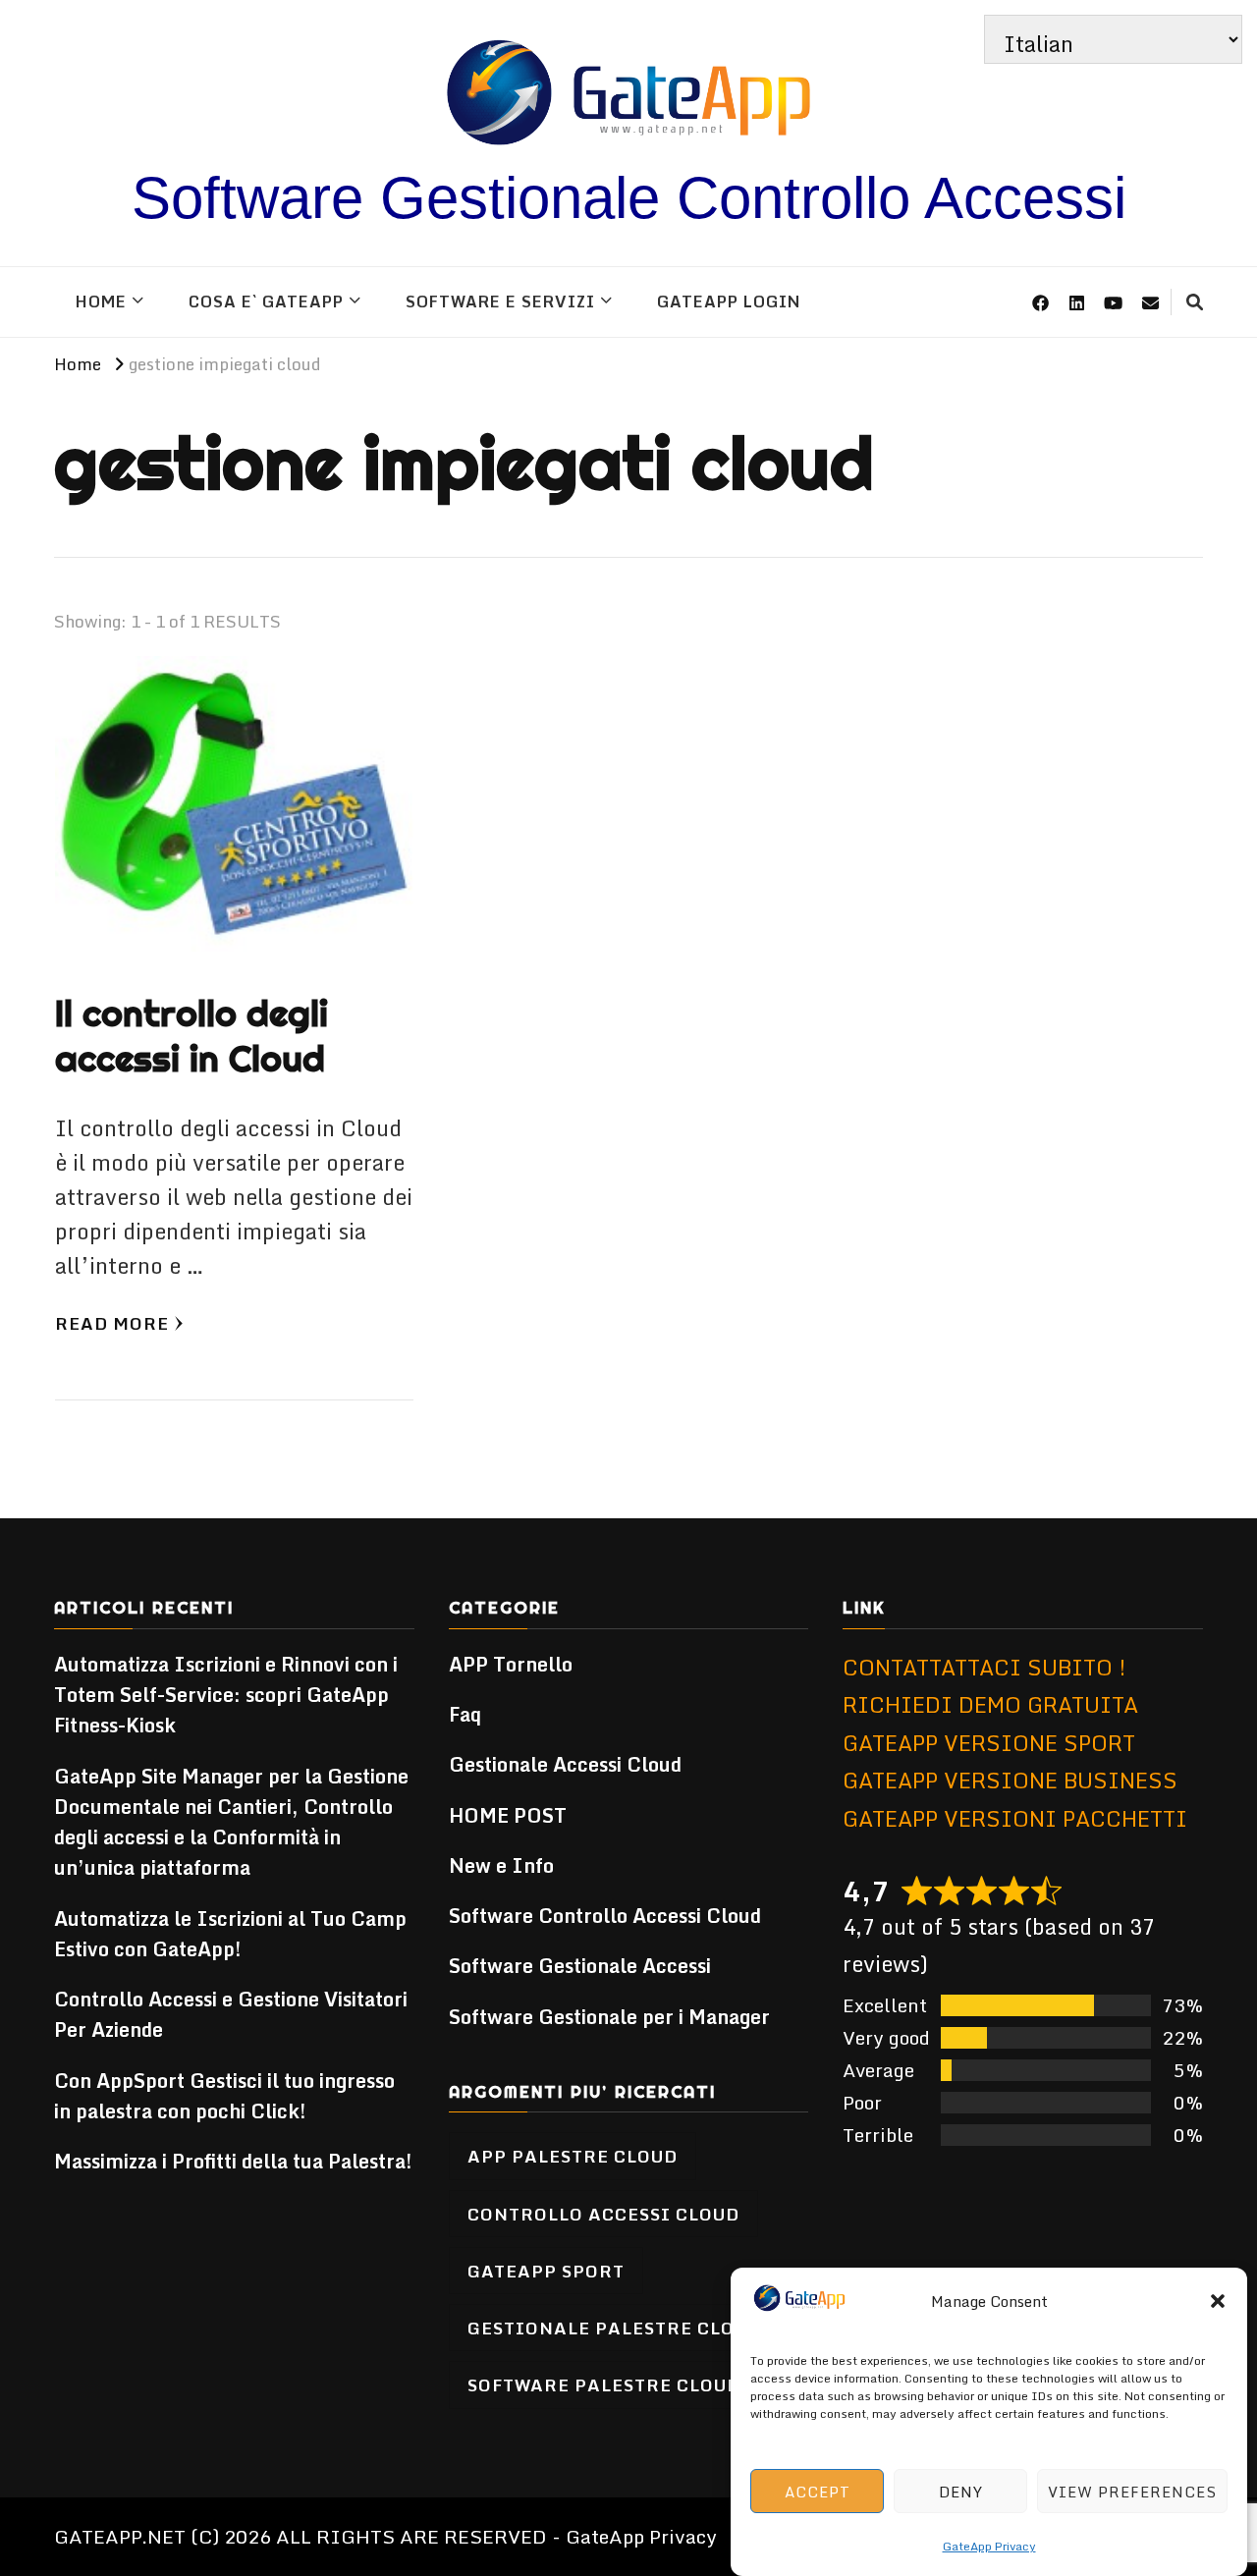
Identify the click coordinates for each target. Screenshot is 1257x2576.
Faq (465, 1714)
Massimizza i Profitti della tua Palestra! (233, 2161)
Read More (112, 1323)
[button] (1218, 2301)
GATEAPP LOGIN (729, 301)
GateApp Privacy (989, 2546)
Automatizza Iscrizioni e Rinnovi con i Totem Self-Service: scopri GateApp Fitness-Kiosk (226, 1695)
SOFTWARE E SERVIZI (500, 301)
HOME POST (508, 1815)
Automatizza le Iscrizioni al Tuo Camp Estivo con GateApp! (230, 1934)
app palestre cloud (573, 2156)
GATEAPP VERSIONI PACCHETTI (1015, 1818)
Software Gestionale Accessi (580, 1966)
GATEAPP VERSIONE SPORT (989, 1743)
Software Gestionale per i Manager (609, 2017)
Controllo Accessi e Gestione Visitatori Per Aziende (231, 2014)
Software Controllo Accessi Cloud (605, 1916)
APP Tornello (511, 1664)
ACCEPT (818, 2492)
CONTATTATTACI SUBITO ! (984, 1667)
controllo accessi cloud (603, 2214)
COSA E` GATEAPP (266, 301)
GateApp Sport (546, 2271)
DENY (961, 2492)
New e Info (501, 1865)
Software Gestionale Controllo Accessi (629, 198)
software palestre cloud (604, 2384)
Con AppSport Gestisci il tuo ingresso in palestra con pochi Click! (224, 2096)
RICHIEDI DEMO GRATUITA (990, 1704)
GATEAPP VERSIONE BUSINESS (1010, 1780)
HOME (101, 301)
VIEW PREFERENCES (1132, 2492)
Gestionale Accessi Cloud (565, 1764)
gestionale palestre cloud (614, 2328)
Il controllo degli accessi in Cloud (191, 1036)
